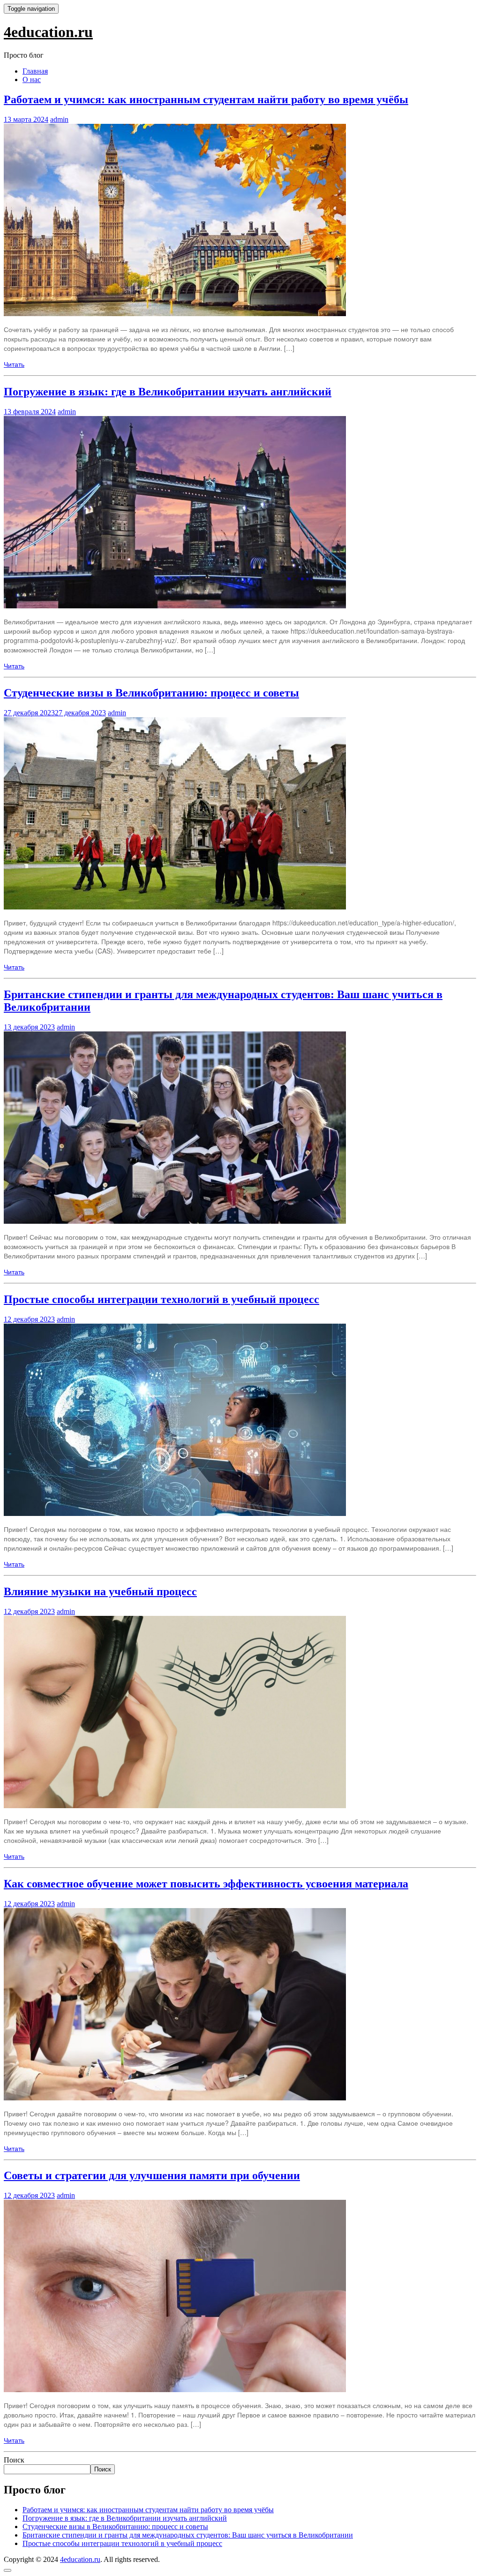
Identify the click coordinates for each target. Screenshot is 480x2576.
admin (59, 119)
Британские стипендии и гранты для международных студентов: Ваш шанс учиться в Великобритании (188, 2535)
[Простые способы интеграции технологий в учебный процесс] (175, 1513)
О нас (32, 80)
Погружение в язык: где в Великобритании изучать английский (168, 392)
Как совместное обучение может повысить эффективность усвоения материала (206, 1884)
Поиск (14, 2460)
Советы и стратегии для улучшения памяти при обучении (152, 2175)
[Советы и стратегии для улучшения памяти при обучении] (175, 2389)
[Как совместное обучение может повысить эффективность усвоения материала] (175, 2098)
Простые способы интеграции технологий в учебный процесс (161, 1299)
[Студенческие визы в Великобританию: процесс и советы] (175, 907)
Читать (14, 364)
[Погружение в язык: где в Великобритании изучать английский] (175, 606)
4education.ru (48, 32)
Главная (35, 71)
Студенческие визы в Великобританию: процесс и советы (151, 693)
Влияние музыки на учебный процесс (100, 1591)
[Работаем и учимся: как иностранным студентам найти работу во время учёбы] (175, 313)
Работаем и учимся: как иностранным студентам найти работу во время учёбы (206, 99)
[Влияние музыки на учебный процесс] (175, 1805)
